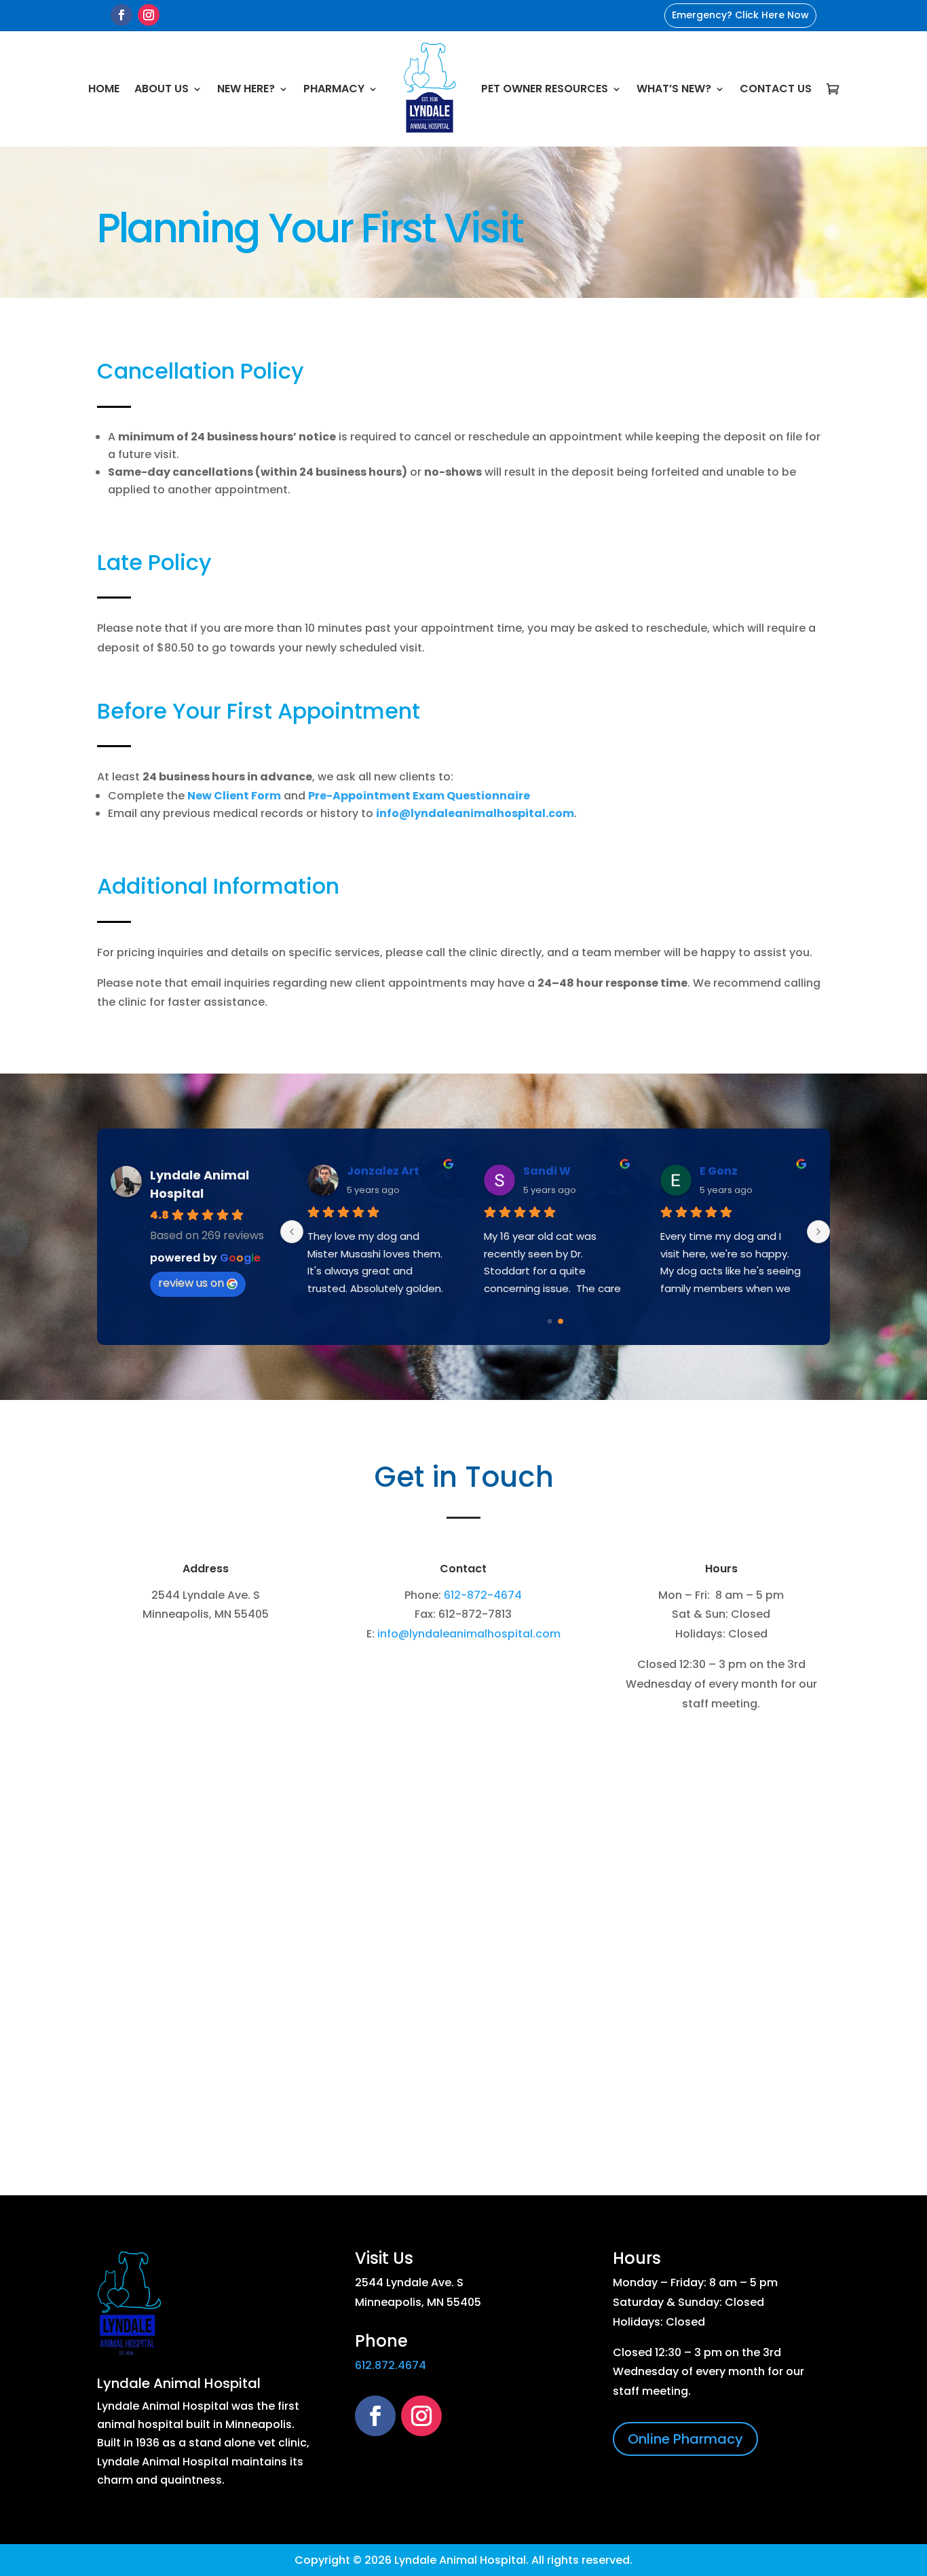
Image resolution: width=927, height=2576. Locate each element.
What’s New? (674, 89)
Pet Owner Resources (545, 89)
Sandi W (547, 1171)
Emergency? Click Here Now (740, 15)
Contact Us (776, 89)
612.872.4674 (391, 2365)
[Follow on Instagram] (149, 15)
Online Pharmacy (685, 2439)
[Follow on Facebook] (121, 15)
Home (104, 89)
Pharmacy (334, 89)
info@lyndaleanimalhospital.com (469, 1634)
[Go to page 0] (550, 1322)
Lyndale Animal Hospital (179, 2383)
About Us (162, 89)
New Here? (246, 89)
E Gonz (719, 1171)
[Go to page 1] (561, 1321)
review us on (191, 1283)
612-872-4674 (483, 1595)
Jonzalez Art (383, 1171)
